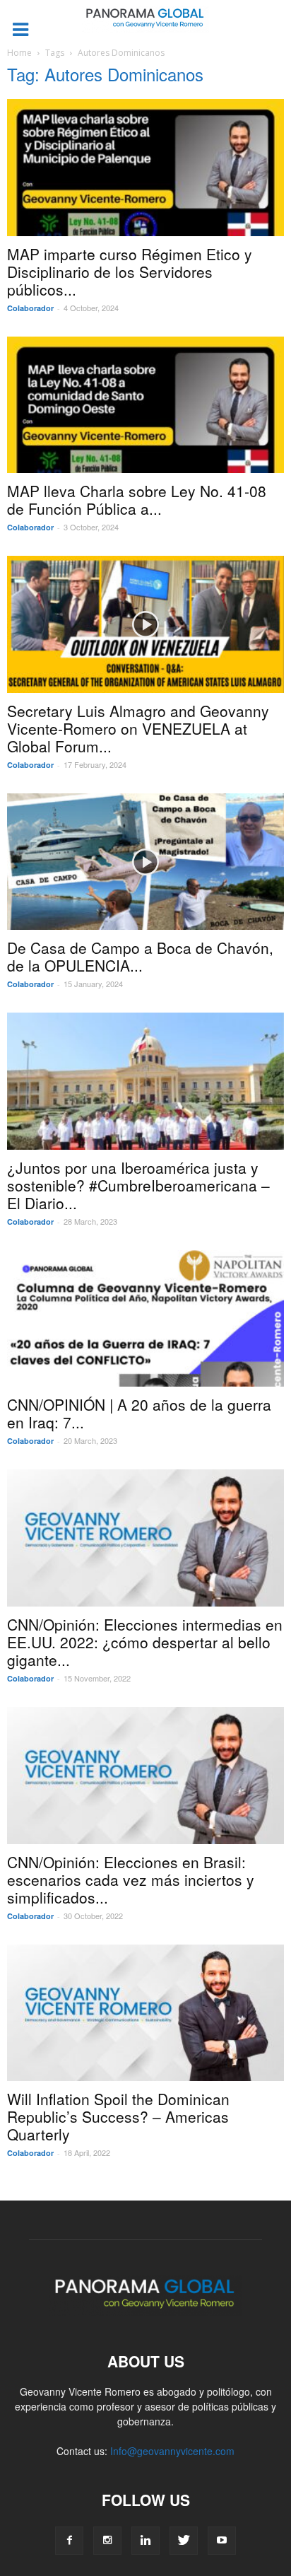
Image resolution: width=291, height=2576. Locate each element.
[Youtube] (222, 2541)
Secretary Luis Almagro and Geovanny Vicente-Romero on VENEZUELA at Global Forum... (138, 728)
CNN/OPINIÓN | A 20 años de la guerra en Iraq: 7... (139, 1413)
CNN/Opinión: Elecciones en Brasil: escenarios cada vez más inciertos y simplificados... (131, 1879)
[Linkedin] (145, 2541)
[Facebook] (69, 2541)
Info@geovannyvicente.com (172, 2451)
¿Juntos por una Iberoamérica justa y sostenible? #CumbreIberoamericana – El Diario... (138, 1185)
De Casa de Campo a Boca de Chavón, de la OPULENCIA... (140, 956)
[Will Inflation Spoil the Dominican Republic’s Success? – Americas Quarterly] (145, 2013)
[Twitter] (184, 2541)
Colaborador (30, 308)
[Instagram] (107, 2541)
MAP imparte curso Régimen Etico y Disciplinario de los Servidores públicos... (130, 272)
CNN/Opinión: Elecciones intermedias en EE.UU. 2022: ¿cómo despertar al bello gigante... (145, 1642)
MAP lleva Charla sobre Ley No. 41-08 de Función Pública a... (137, 500)
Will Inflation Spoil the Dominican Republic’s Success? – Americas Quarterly (118, 2116)
